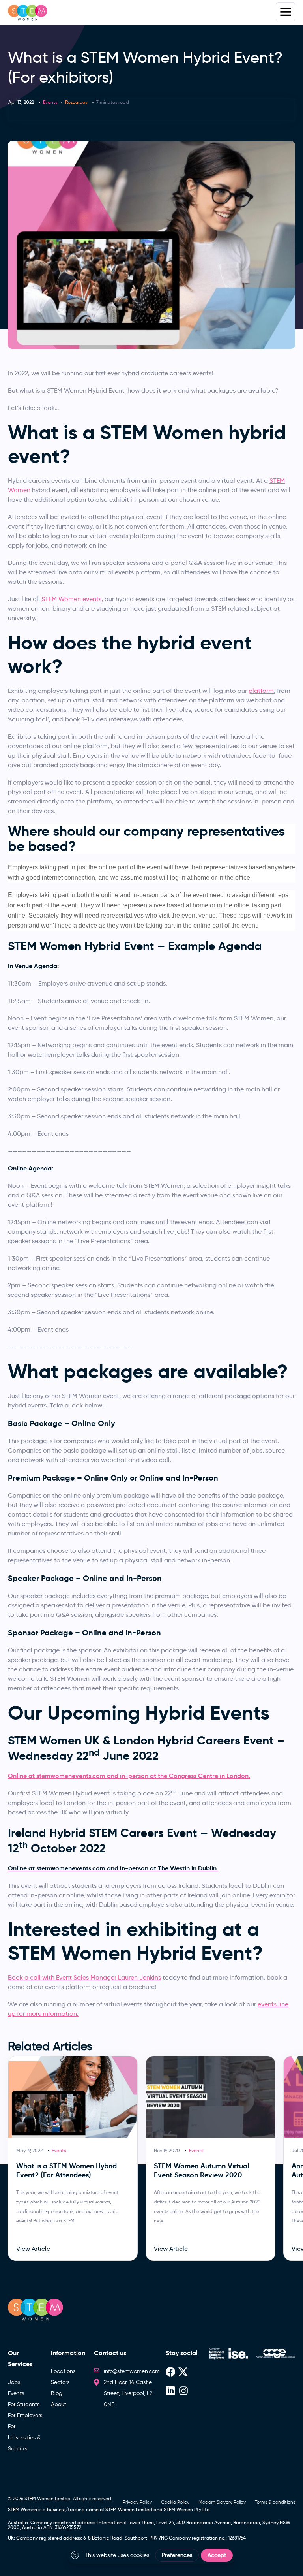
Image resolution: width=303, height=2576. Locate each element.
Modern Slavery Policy (222, 2502)
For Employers (25, 2415)
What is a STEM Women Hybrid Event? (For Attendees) (66, 2170)
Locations (63, 2371)
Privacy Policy (137, 2502)
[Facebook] (170, 2371)
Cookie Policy (175, 2502)
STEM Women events (71, 599)
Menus (285, 12)
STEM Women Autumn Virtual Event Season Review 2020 (201, 2170)
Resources (76, 102)
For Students (24, 2404)
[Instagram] (183, 2390)
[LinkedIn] (170, 2390)
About (59, 2404)
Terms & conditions (275, 2502)
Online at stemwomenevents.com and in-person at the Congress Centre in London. (129, 1776)
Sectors (60, 2382)
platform (261, 691)
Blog (57, 2393)
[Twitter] (183, 2371)
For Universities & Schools (24, 2438)
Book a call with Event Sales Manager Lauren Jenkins (84, 1977)
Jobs (14, 2382)
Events (50, 102)
